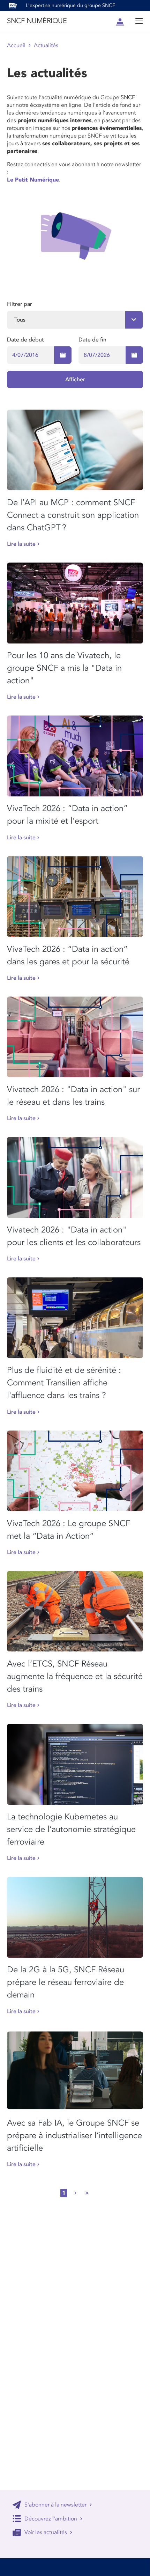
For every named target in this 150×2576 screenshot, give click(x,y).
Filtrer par (20, 304)
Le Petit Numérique (33, 180)
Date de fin (92, 340)
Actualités (46, 45)
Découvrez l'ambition (51, 2519)
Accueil (16, 45)
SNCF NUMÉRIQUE (37, 21)
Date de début (25, 340)
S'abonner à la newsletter (55, 2505)
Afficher (75, 380)
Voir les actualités (46, 2532)
